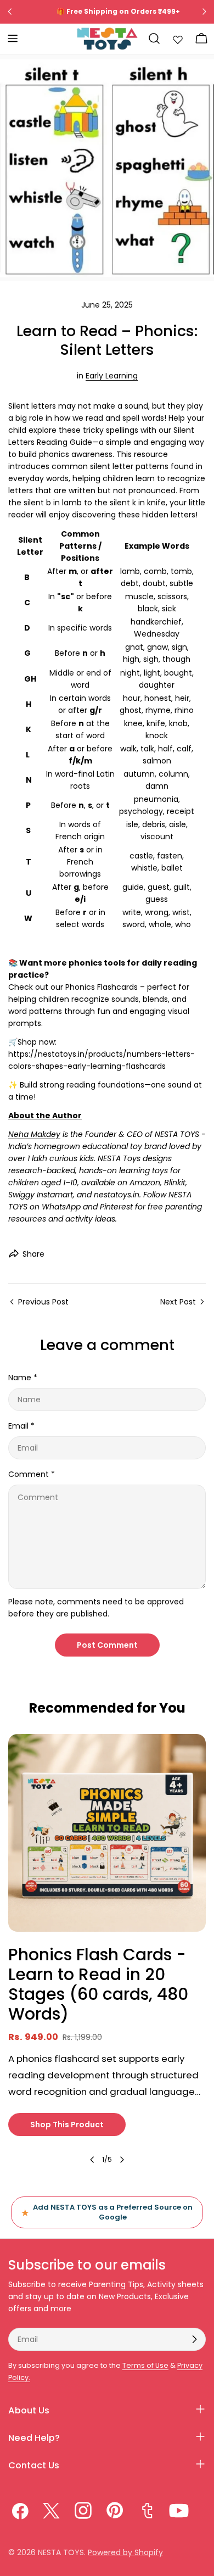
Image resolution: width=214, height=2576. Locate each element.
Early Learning (112, 376)
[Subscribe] (194, 2339)
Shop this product (67, 2125)
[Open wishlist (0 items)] (178, 38)
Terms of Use (145, 2365)
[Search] (154, 38)
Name (23, 1378)
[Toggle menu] (13, 38)
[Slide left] (92, 2160)
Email (21, 1426)
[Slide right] (122, 2160)
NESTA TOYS (61, 2552)
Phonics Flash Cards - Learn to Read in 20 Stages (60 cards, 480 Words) (98, 1984)
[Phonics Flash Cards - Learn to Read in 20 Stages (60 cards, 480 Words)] (107, 1833)
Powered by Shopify (125, 2552)
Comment (32, 1474)
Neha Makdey (34, 1134)
